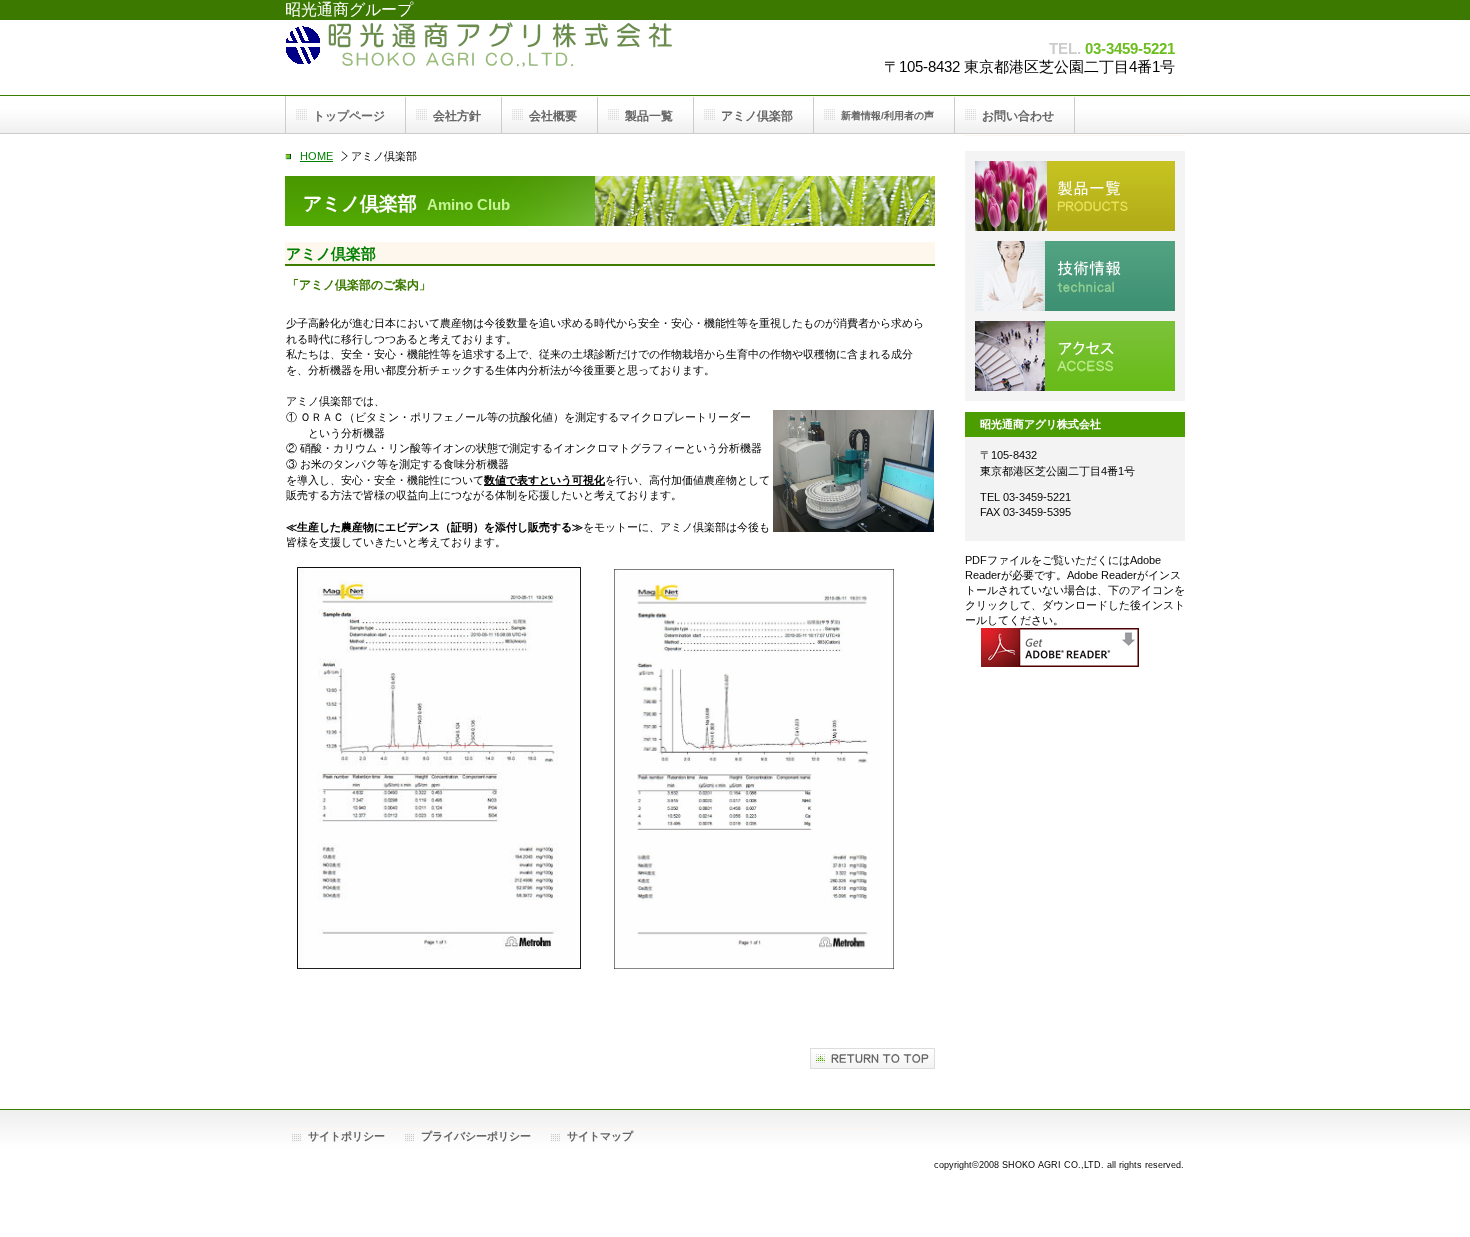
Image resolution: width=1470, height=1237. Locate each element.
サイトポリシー (346, 1136)
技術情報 (1075, 276)
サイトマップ (600, 1136)
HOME (316, 156)
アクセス (1075, 356)
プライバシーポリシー (476, 1136)
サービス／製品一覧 (1075, 196)
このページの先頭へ (872, 1058)
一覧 (649, 116)
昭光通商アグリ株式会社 (485, 57)
